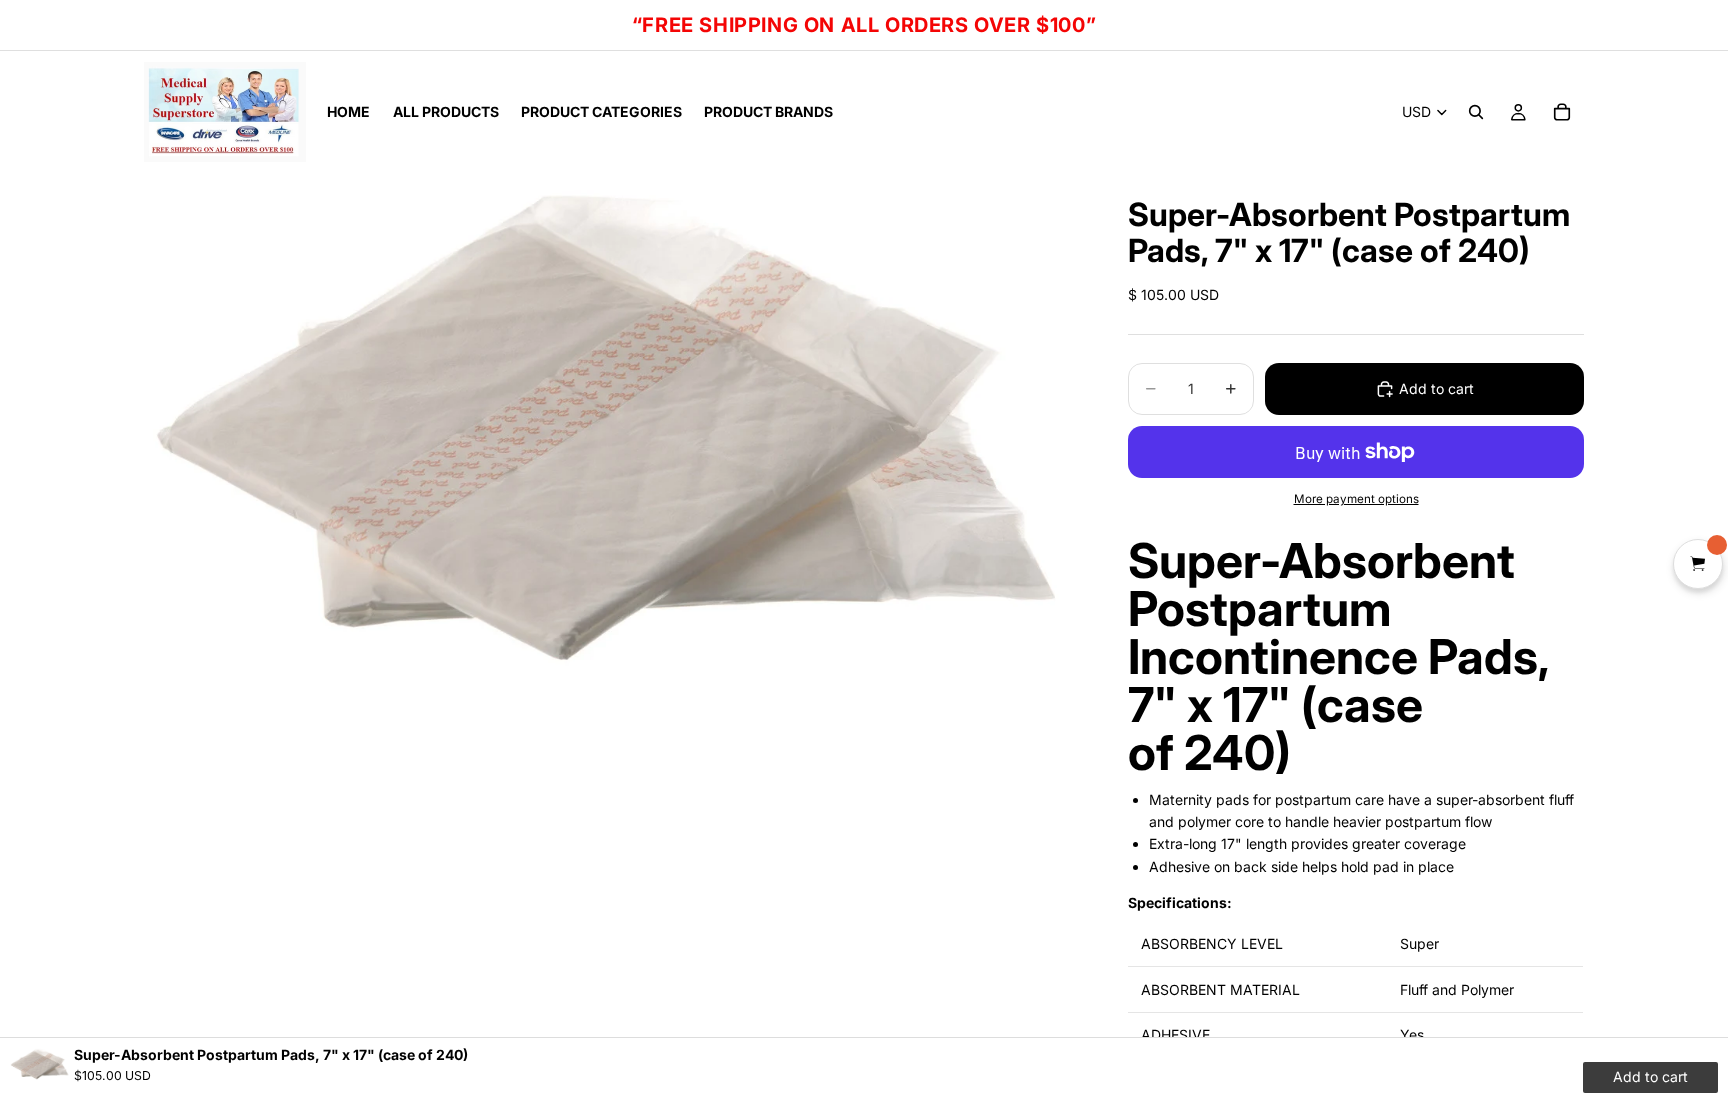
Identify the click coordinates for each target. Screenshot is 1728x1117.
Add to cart (1436, 388)
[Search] (1476, 112)
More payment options (1356, 499)
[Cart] (1562, 112)
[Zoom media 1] (612, 432)
